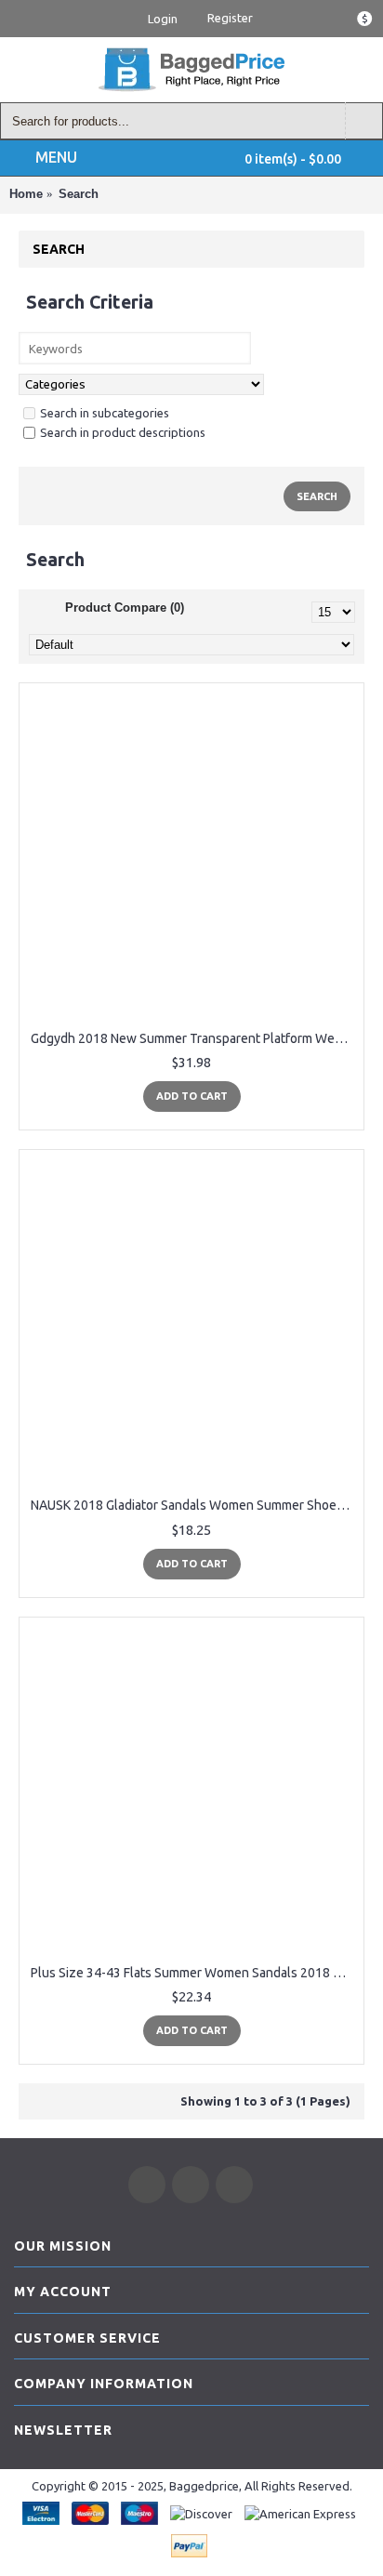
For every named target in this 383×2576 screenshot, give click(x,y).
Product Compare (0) (125, 608)
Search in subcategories (105, 413)
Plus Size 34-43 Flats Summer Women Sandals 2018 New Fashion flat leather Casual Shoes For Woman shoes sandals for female (195, 1973)
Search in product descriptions (123, 432)
